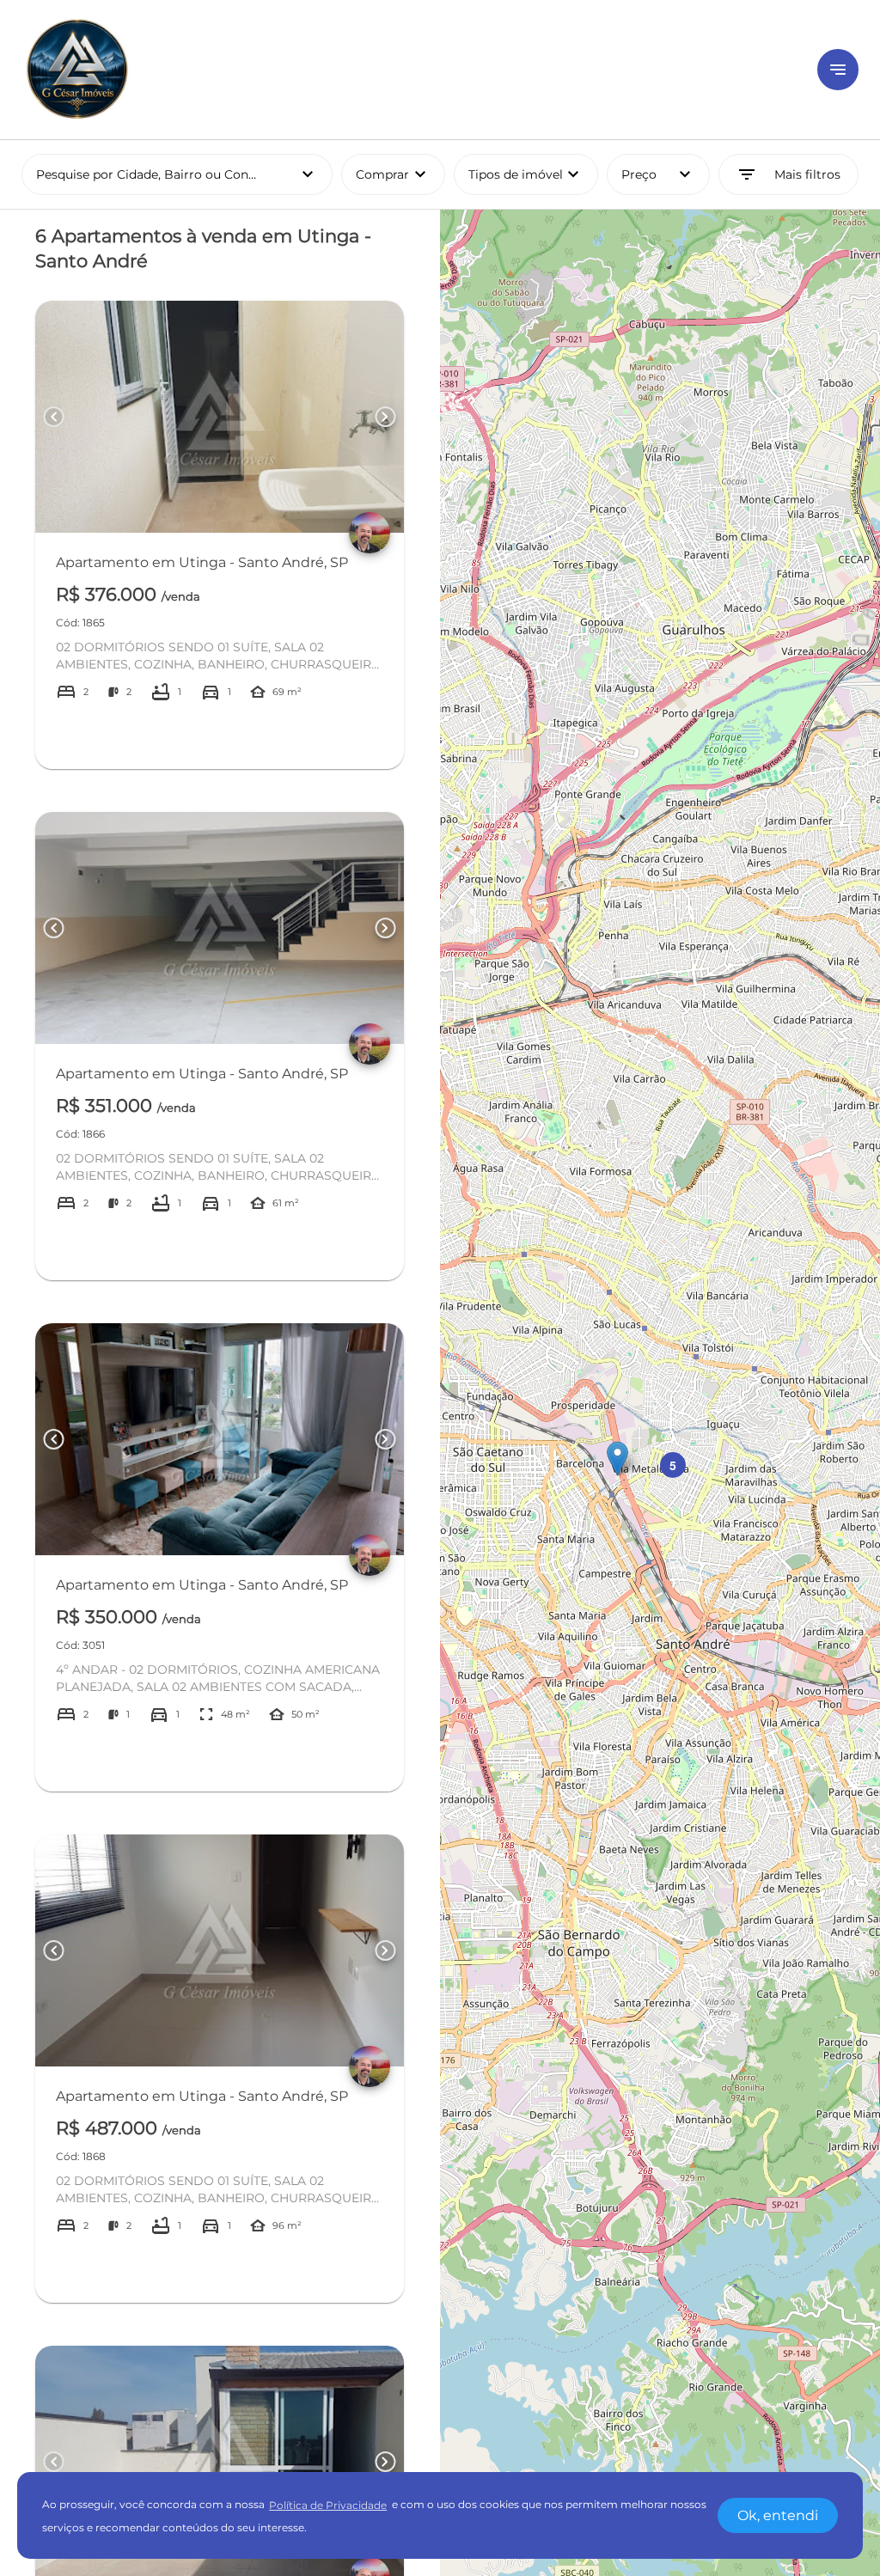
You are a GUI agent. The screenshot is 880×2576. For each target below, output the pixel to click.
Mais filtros (788, 174)
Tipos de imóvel (533, 174)
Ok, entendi (778, 2515)
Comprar (393, 174)
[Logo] (409, 70)
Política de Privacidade (328, 2505)
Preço (659, 174)
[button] (617, 1459)
